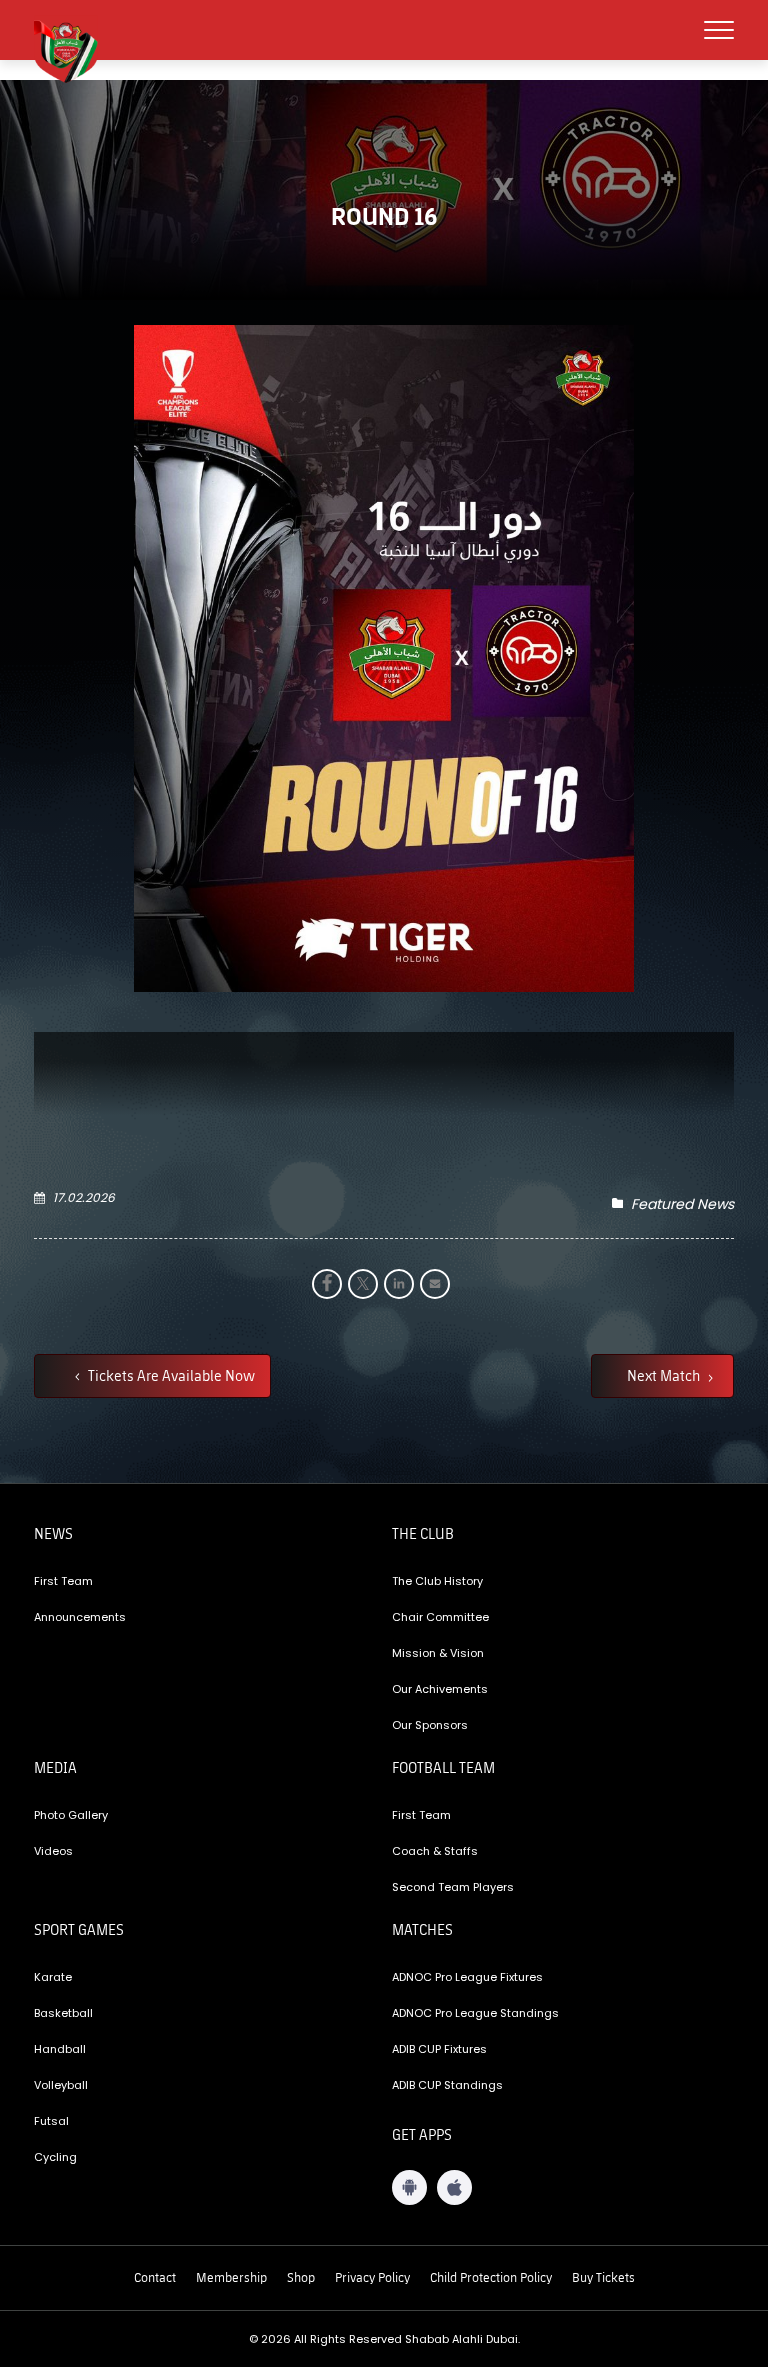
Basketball (63, 2013)
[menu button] (719, 30)
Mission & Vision (438, 1653)
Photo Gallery (71, 1815)
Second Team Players (453, 1887)
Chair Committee (440, 1617)
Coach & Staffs (435, 1851)
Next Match (665, 1375)
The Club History (437, 1581)
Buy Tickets (603, 2277)
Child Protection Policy (491, 2277)
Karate (53, 1977)
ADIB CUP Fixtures (439, 2049)
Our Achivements (440, 1689)
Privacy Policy (372, 2277)
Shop (301, 2277)
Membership (231, 2277)
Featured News (682, 1204)
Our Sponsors (430, 1725)
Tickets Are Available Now (170, 1375)
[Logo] (74, 49)
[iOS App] (454, 2187)
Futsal (51, 2121)
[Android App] (409, 2187)
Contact (155, 2277)
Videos (53, 1851)
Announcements (80, 1617)
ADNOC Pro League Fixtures (467, 1977)
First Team (63, 1581)
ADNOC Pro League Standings (475, 2013)
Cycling (55, 2157)
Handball (60, 2049)
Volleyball (61, 2085)
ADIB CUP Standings (447, 2085)
